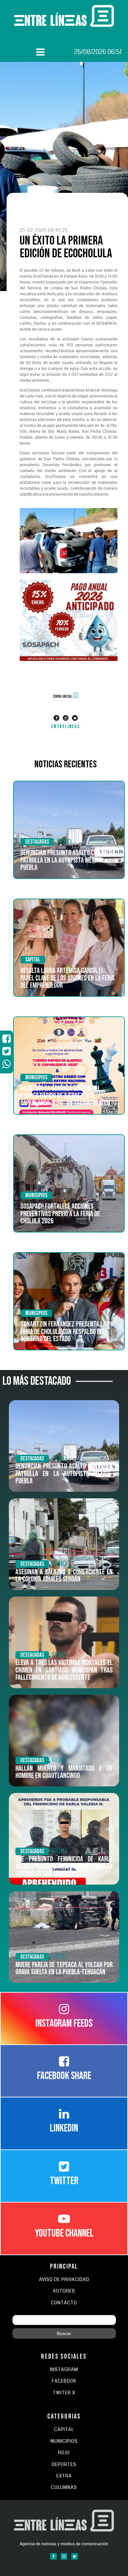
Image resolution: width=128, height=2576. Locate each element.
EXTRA (64, 2476)
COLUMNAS (64, 2487)
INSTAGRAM (64, 2370)
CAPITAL (64, 2430)
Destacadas (37, 842)
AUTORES (64, 2291)
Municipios (36, 1078)
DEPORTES (64, 2465)
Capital (33, 960)
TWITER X (64, 2393)
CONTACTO (64, 2303)
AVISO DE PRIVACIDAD (64, 2280)
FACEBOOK (64, 2381)
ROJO (64, 841)
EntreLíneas (66, 727)
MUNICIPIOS (64, 2441)
